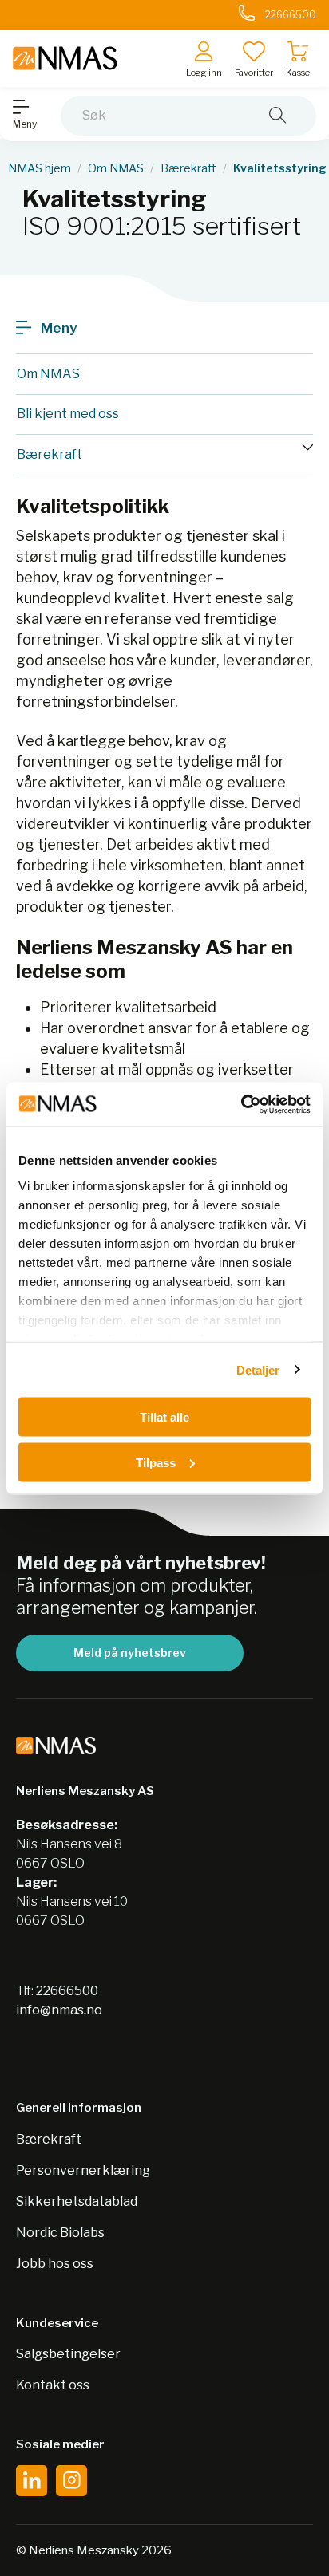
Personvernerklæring (83, 2170)
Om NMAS (116, 168)
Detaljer (258, 1369)
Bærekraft (188, 168)
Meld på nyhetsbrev (130, 1653)
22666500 (67, 1991)
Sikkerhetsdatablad (77, 2201)
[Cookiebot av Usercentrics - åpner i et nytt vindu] (241, 1104)
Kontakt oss (53, 2385)
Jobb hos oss (55, 2264)
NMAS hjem (40, 168)
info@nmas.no (59, 2010)
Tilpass (156, 1462)
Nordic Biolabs (60, 2233)
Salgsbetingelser (68, 2354)
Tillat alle (164, 1417)
